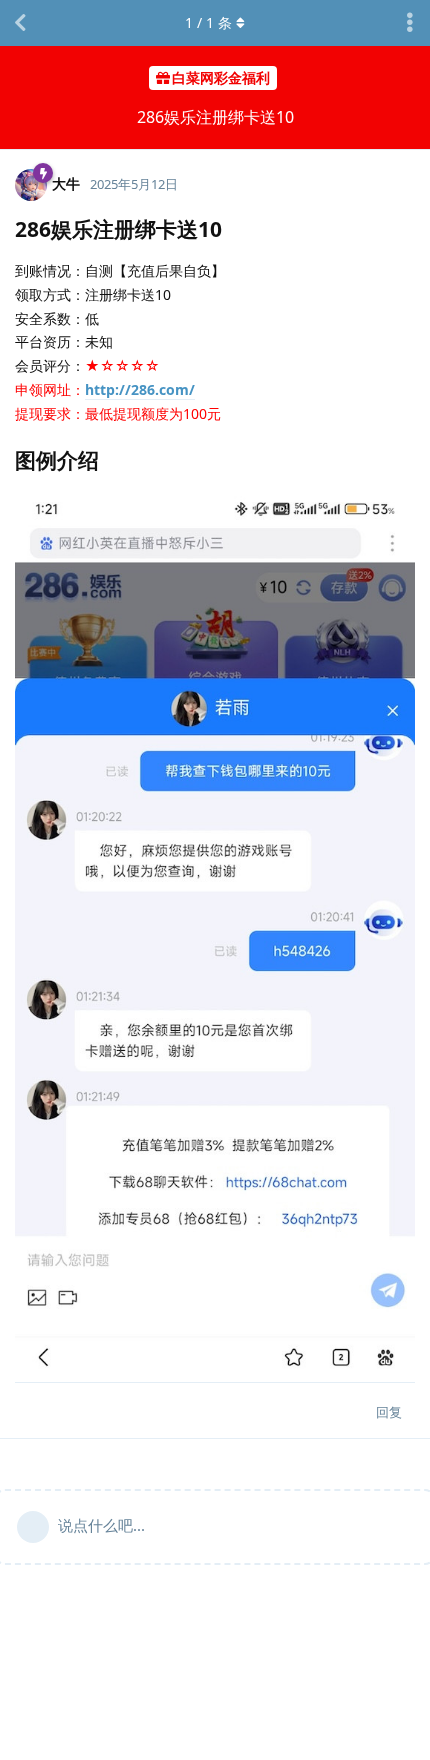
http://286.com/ (140, 389)
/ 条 (208, 22)
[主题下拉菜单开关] (410, 23)
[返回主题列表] (20, 23)
